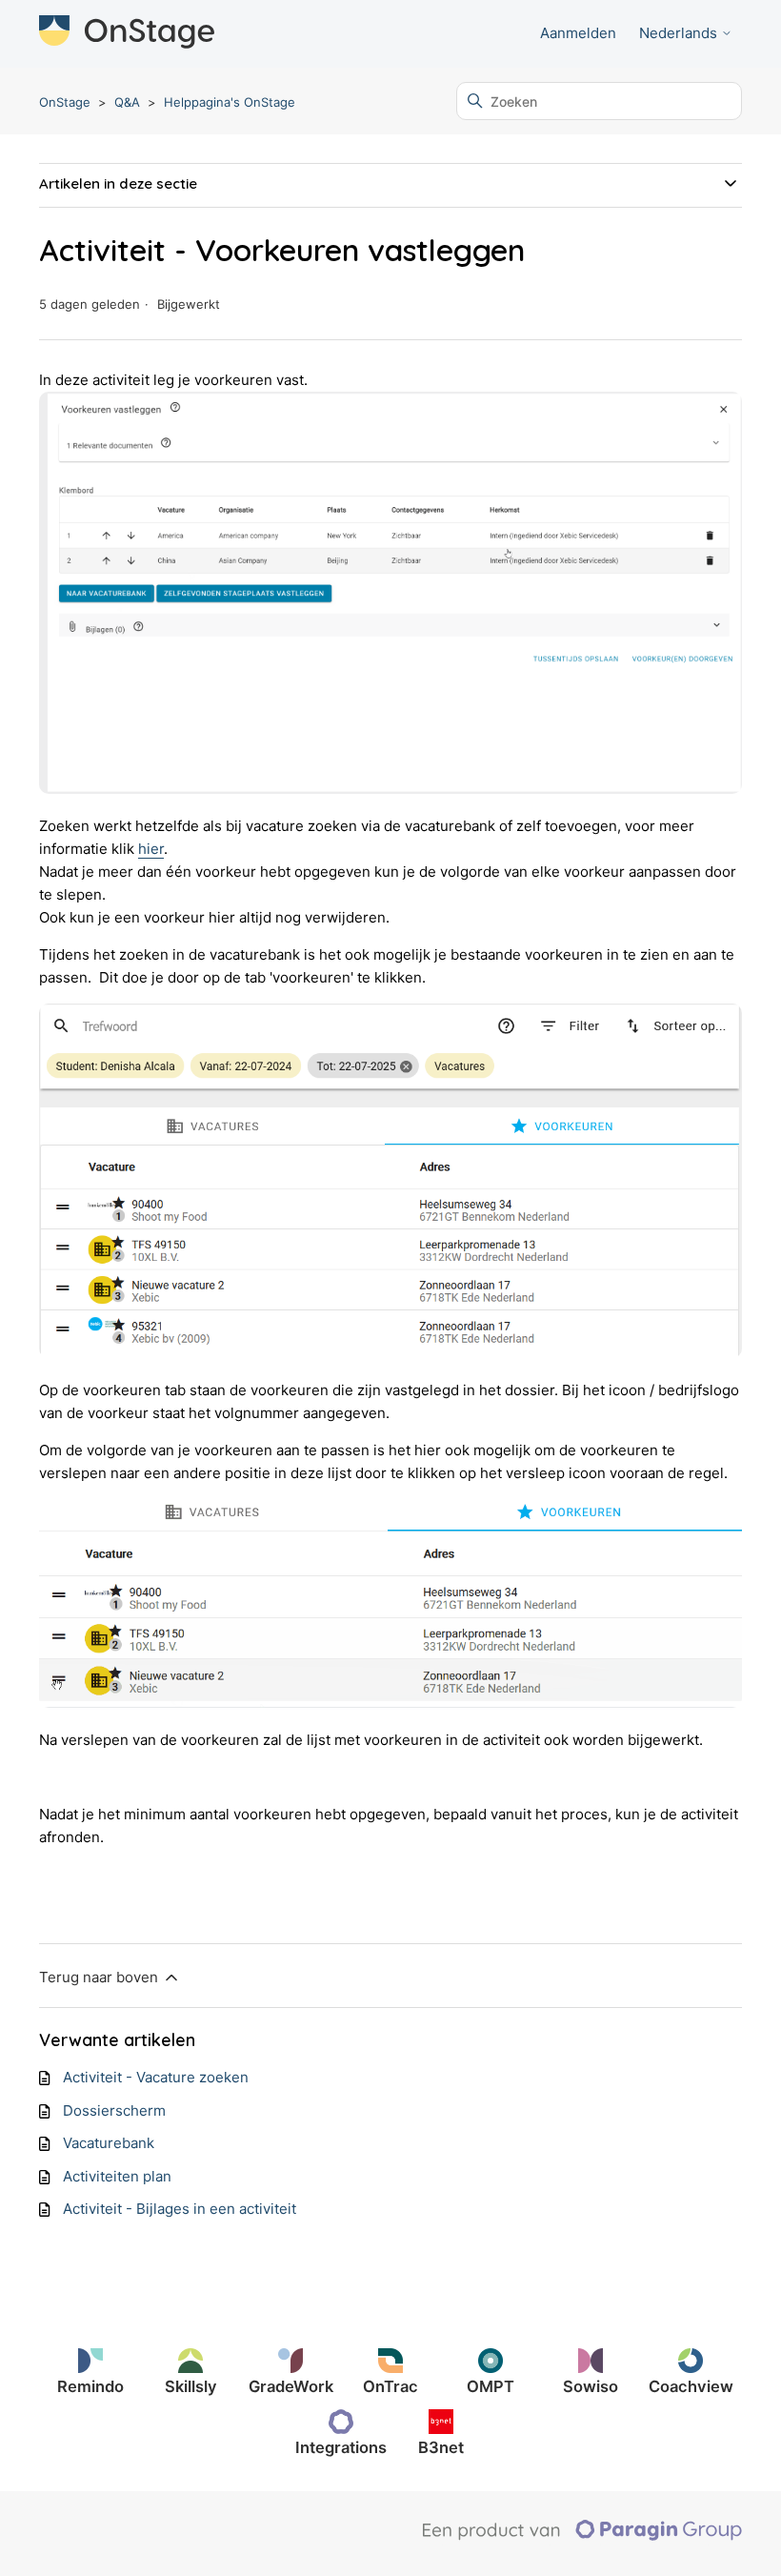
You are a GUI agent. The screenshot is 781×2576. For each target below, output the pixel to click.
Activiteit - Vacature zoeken (156, 2077)
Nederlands (680, 33)
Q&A (127, 102)
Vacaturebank (109, 2143)
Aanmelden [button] (578, 33)
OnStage (65, 102)
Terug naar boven (100, 1977)
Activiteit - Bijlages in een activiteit (180, 2209)
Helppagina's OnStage (230, 102)
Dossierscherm (114, 2110)
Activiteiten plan (117, 2176)
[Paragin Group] (582, 2536)
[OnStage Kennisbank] (127, 34)
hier (151, 849)
